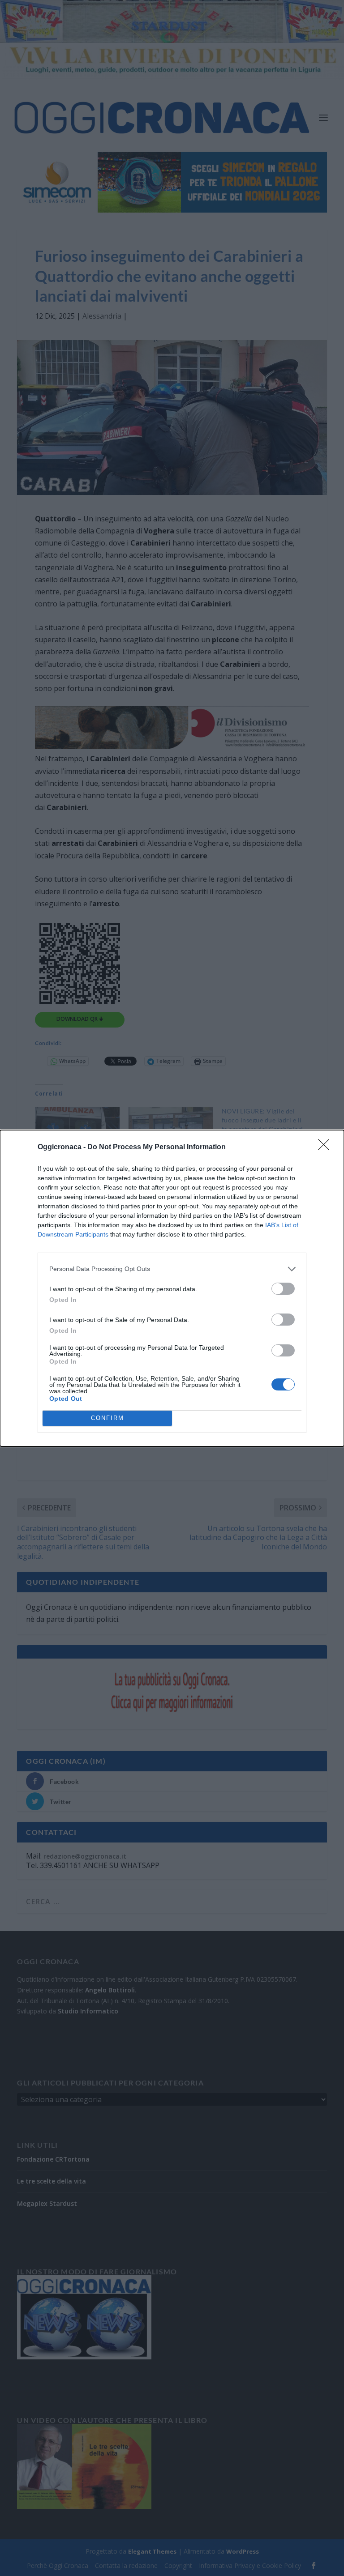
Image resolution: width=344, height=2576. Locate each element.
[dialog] (172, 1288)
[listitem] (172, 1269)
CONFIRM (107, 1418)
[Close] (327, 1147)
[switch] (283, 1289)
